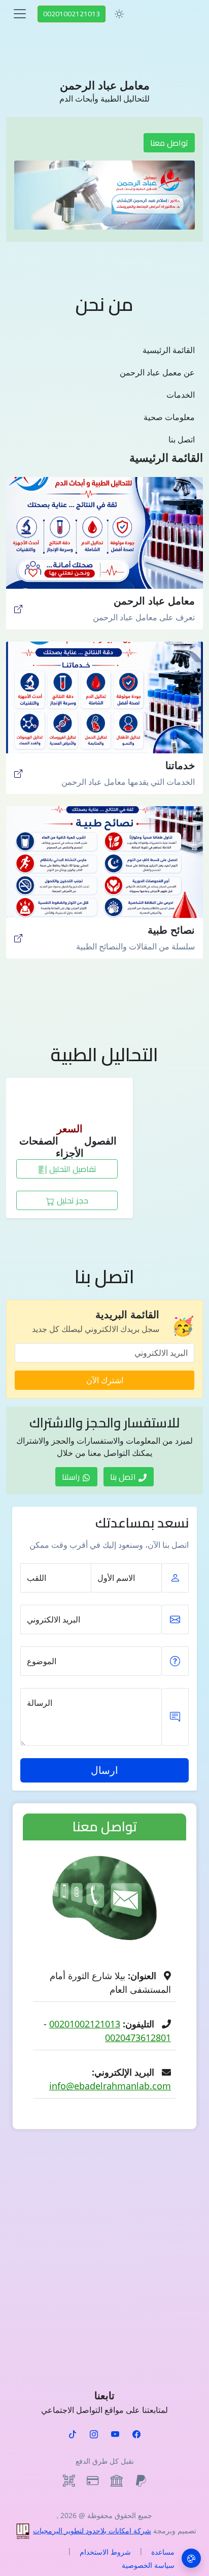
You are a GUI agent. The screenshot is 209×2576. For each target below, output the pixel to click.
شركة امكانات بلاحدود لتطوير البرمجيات (92, 2531)
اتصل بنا (182, 439)
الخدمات (181, 395)
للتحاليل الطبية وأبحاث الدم (104, 99)
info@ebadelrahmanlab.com (110, 2086)
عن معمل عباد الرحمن (157, 372)
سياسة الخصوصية (148, 2565)
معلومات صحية (169, 417)
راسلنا (72, 1477)
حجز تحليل (72, 1200)
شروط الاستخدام (105, 2552)
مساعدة (163, 2552)
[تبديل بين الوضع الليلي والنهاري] (119, 14)
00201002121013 (72, 14)
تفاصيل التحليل (72, 1169)
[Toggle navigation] (20, 14)
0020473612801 (138, 2038)
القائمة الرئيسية (169, 350)
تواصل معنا (169, 143)
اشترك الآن (105, 1380)
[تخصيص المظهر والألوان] (191, 2558)
